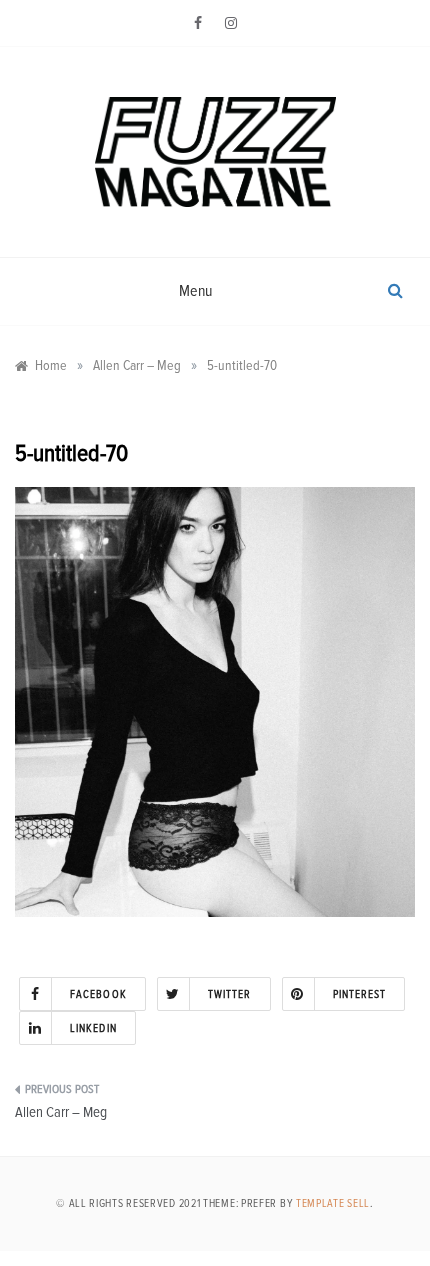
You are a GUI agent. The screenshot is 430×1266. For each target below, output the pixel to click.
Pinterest (360, 994)
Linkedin (93, 1028)
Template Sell (333, 1203)
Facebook (98, 994)
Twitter (230, 994)
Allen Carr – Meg (61, 1112)
